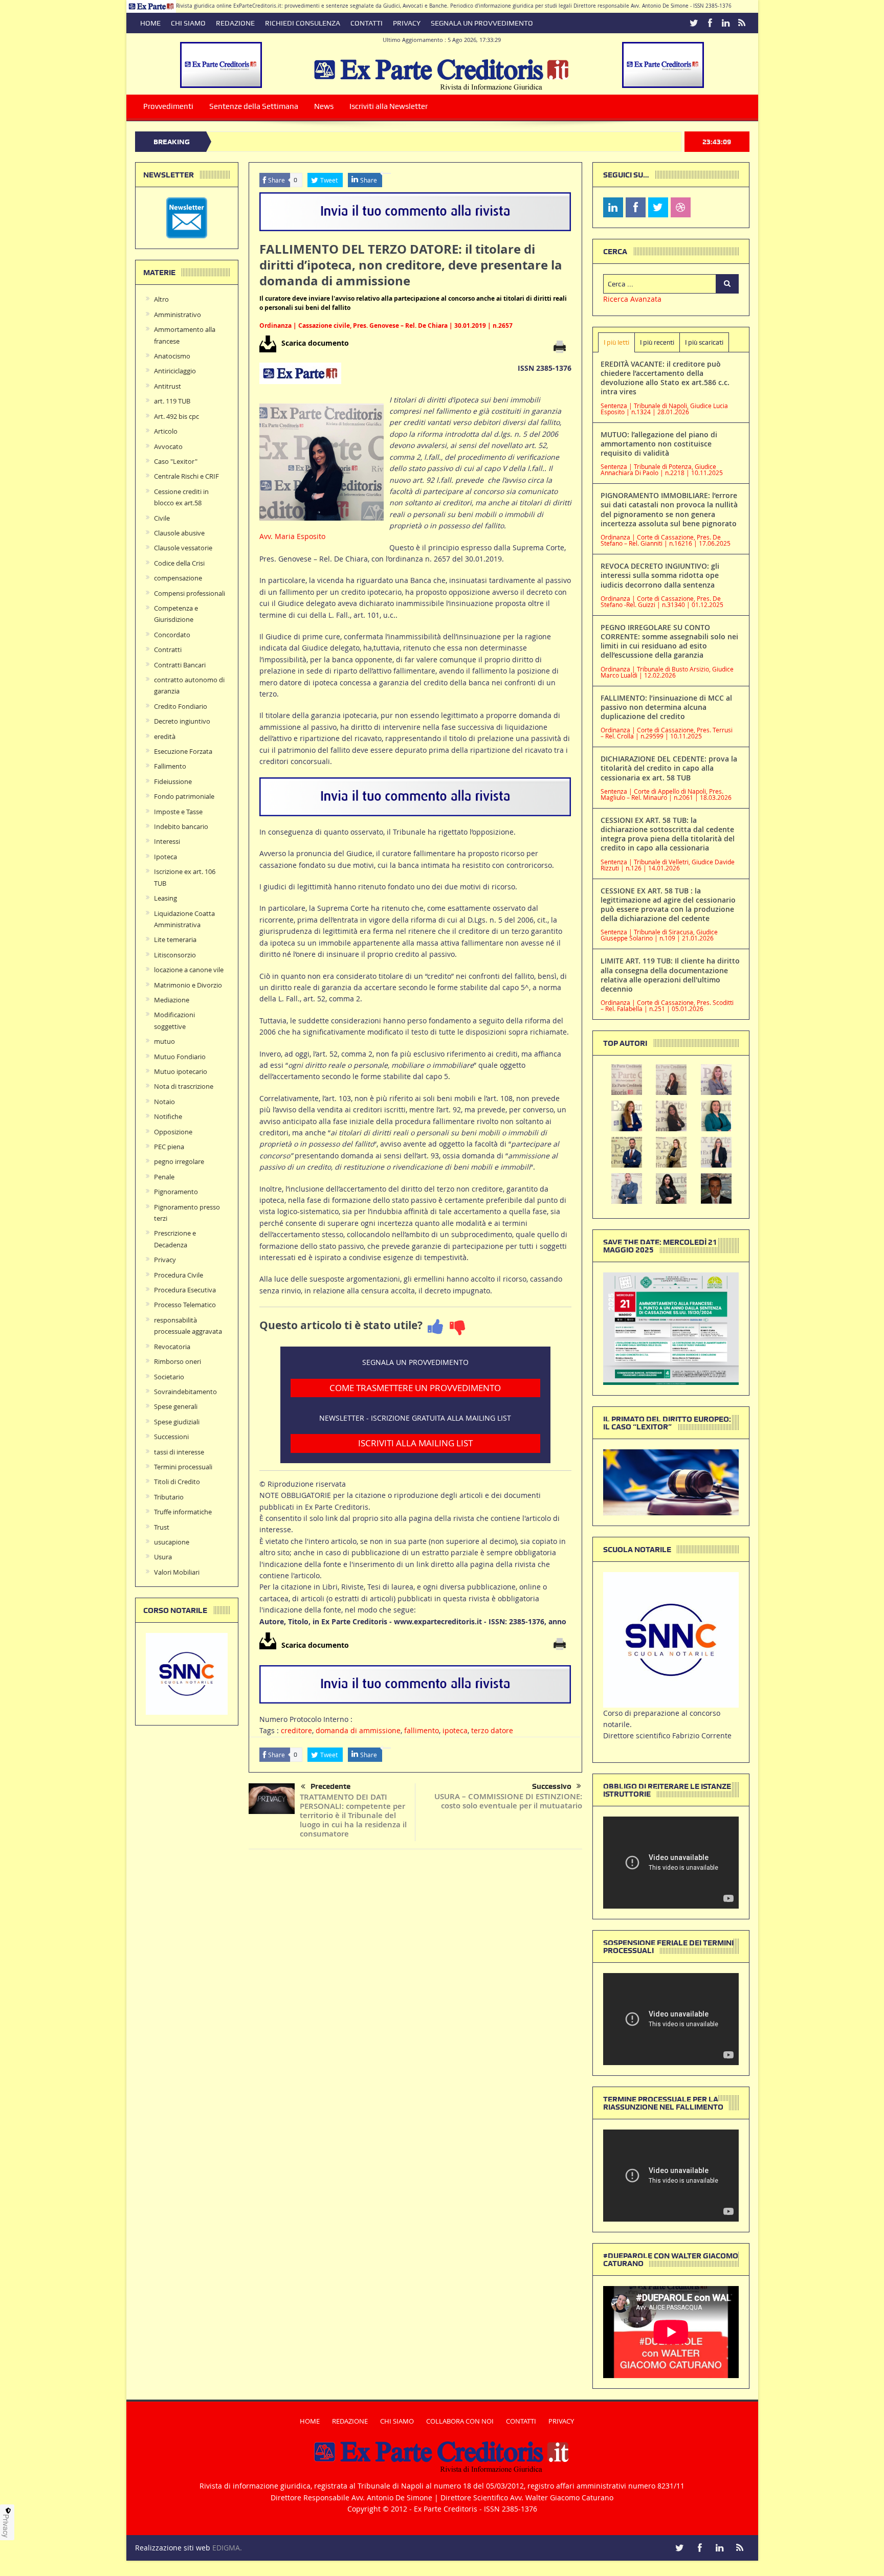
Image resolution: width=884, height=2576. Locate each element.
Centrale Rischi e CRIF (186, 476)
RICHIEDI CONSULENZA (303, 23)
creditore (296, 1730)
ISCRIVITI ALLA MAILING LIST (415, 1443)
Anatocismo (172, 356)
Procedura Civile (179, 1275)
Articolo (166, 431)
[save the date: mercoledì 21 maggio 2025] (671, 1328)
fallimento (422, 1730)
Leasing (165, 898)
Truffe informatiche (183, 1512)
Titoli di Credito (177, 1482)
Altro (161, 299)
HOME (150, 23)
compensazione (178, 578)
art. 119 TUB (172, 401)
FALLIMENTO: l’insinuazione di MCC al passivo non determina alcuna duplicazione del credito (666, 707)
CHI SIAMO (188, 23)
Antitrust (168, 386)
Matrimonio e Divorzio (188, 985)
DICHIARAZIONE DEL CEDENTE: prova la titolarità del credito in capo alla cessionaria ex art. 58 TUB (669, 768)
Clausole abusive (179, 533)
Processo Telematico (185, 1305)
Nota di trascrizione (184, 1086)
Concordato (172, 635)
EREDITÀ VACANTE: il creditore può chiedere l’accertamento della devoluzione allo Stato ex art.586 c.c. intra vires (665, 378)
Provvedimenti (168, 106)
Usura (163, 1557)
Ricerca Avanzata (632, 299)
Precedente (330, 1786)
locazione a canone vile (189, 970)
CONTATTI (367, 23)
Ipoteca (165, 857)
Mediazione (172, 1000)
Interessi (167, 841)
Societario (169, 1377)
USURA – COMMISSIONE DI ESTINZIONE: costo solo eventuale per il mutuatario (508, 1801)
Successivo (552, 1786)
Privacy (165, 1260)
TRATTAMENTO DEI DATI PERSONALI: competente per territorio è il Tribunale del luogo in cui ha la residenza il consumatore (353, 1815)
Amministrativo (178, 315)
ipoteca (455, 1730)
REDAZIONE (235, 23)
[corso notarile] (187, 1673)
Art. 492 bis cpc (176, 416)
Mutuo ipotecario (181, 1071)
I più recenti (657, 342)
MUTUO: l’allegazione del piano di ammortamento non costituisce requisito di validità (659, 444)
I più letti (616, 342)
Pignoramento (176, 1192)
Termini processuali (183, 1467)
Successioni (171, 1437)
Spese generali (176, 1406)
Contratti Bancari (180, 665)
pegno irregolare (179, 1161)
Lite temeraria (175, 939)
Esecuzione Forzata (183, 751)
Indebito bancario (181, 826)
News (324, 106)
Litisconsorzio (175, 955)
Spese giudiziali (177, 1422)
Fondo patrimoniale (184, 796)
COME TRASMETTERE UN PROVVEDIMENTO (415, 1388)
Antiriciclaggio (175, 371)
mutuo (164, 1041)
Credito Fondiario (181, 706)
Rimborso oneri (178, 1361)
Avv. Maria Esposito (292, 536)
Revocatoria (172, 1347)
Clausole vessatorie (183, 548)
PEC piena (169, 1147)
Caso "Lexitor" (176, 461)
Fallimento (170, 766)
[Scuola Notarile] (671, 1639)
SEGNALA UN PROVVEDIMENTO (482, 23)
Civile (162, 518)
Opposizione (173, 1132)
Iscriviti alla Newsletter (389, 106)
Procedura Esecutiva (185, 1290)
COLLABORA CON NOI (460, 2421)
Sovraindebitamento (185, 1392)
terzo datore (492, 1730)
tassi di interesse (179, 1452)
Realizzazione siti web (173, 2548)
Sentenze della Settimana (254, 106)
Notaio (164, 1102)
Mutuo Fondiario (180, 1057)
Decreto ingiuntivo (182, 721)
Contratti (168, 649)
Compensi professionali (190, 593)
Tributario (169, 1497)
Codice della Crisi (179, 563)
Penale (164, 1177)
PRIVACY (407, 23)
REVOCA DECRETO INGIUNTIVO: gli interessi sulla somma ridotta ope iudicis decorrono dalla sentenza (660, 575)
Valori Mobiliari (177, 1572)
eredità (165, 736)
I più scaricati (704, 342)
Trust (162, 1527)
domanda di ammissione (358, 1730)
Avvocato (168, 446)
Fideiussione (173, 781)
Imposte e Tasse (178, 812)
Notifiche (168, 1116)
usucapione (172, 1542)
